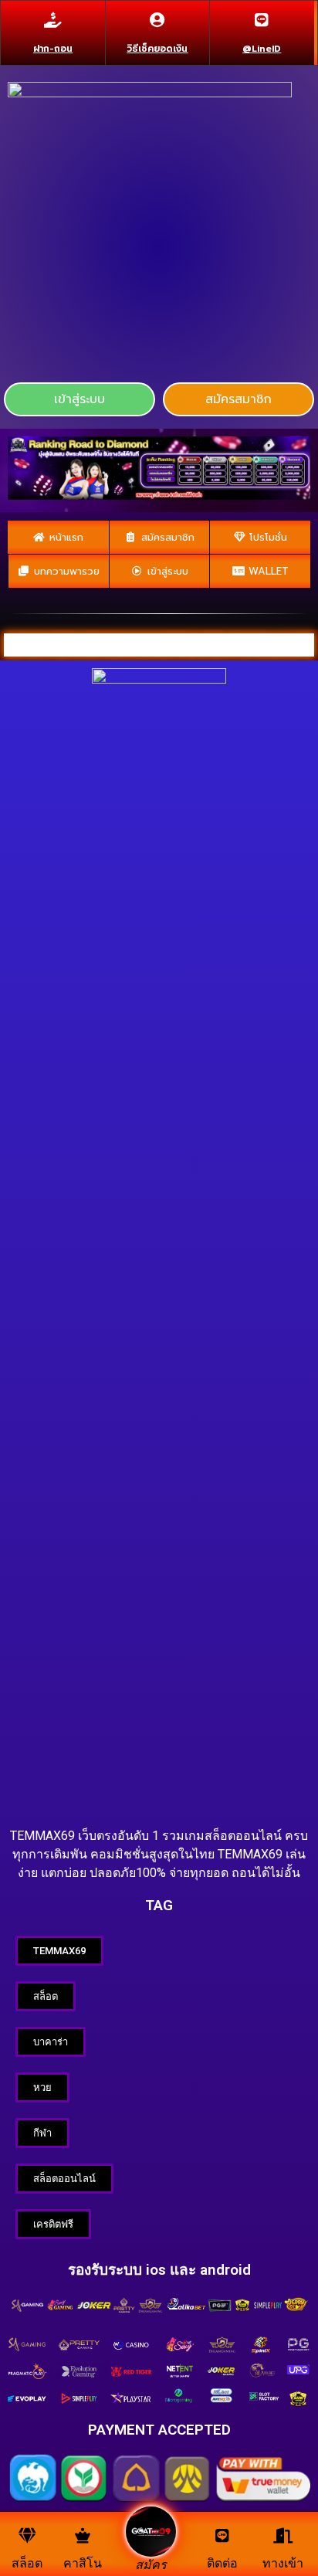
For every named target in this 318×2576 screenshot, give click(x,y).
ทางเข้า (283, 2563)
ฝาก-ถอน (53, 49)
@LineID (262, 49)
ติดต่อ (222, 2563)
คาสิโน (83, 2563)
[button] (79, 399)
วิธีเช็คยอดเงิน (157, 49)
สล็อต (27, 2563)
